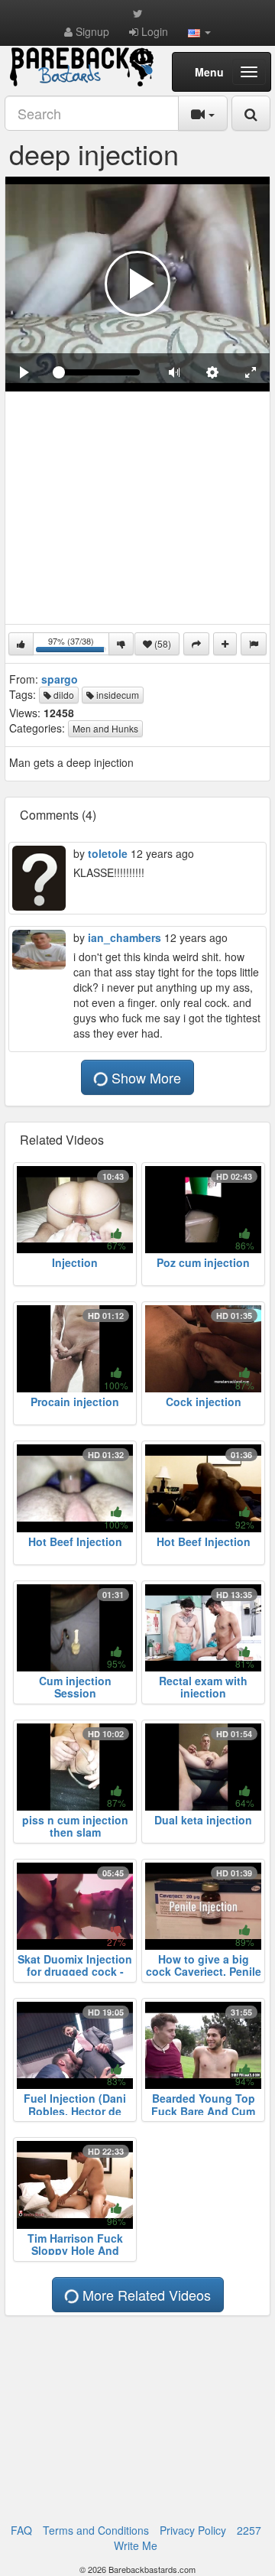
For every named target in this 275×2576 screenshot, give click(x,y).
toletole (108, 853)
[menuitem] (212, 372)
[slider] (99, 372)
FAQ (21, 2530)
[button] (199, 31)
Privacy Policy (193, 2530)
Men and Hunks (105, 728)
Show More (144, 1077)
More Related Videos (145, 2295)
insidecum (116, 695)
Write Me (136, 2545)
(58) (162, 643)
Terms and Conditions (96, 2530)
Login (153, 31)
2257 (249, 2530)
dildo (63, 695)
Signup (91, 31)
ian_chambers (125, 937)
